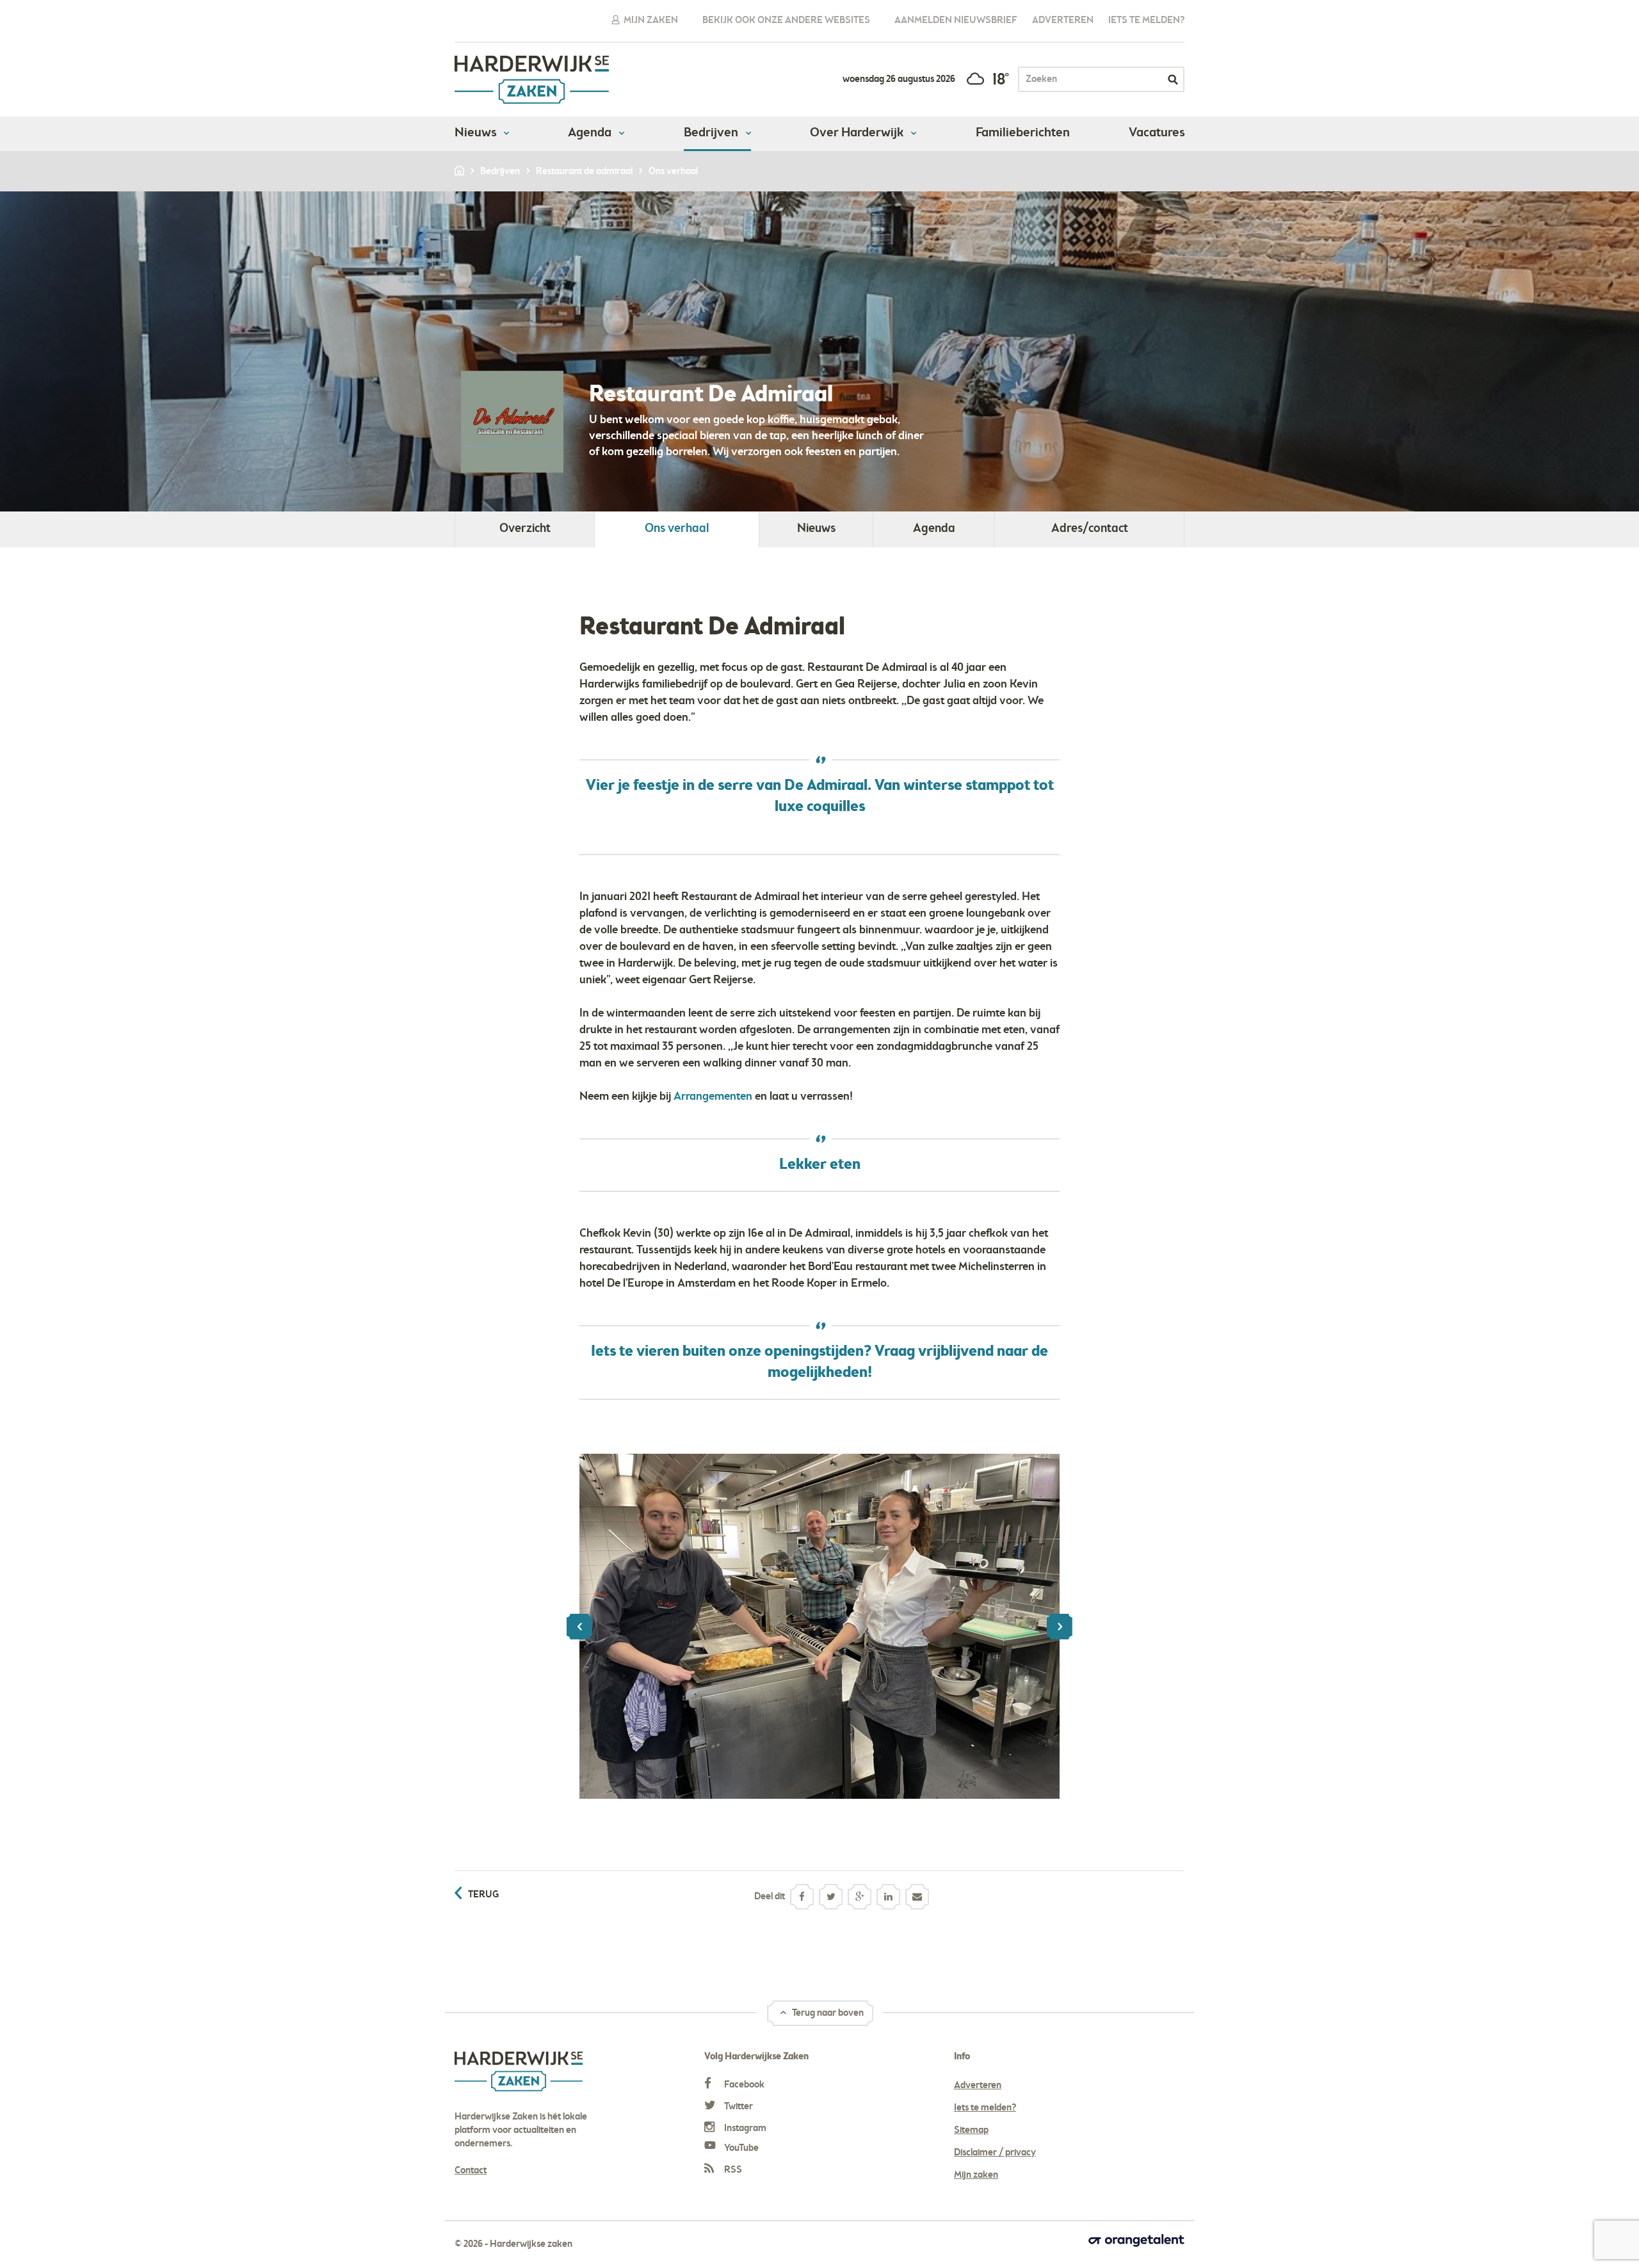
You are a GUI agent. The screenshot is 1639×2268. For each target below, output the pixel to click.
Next (1060, 1627)
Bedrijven (712, 133)
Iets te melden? (1146, 20)
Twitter (738, 2107)
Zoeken (1173, 79)
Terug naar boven (827, 2013)
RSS (732, 2170)
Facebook (743, 2085)
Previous (579, 1627)
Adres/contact (1090, 529)
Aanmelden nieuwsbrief (956, 20)
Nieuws (477, 133)
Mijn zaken (650, 20)
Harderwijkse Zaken (532, 80)
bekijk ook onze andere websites (786, 20)
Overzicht (525, 529)
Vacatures (1157, 133)
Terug (483, 1895)
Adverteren (1063, 20)
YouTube (740, 2148)
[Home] (460, 172)
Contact (471, 2171)
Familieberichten (1023, 133)
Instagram (744, 2128)
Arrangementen (713, 1097)
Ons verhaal (677, 529)
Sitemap (971, 2130)
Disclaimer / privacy (995, 2153)
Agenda (591, 133)
